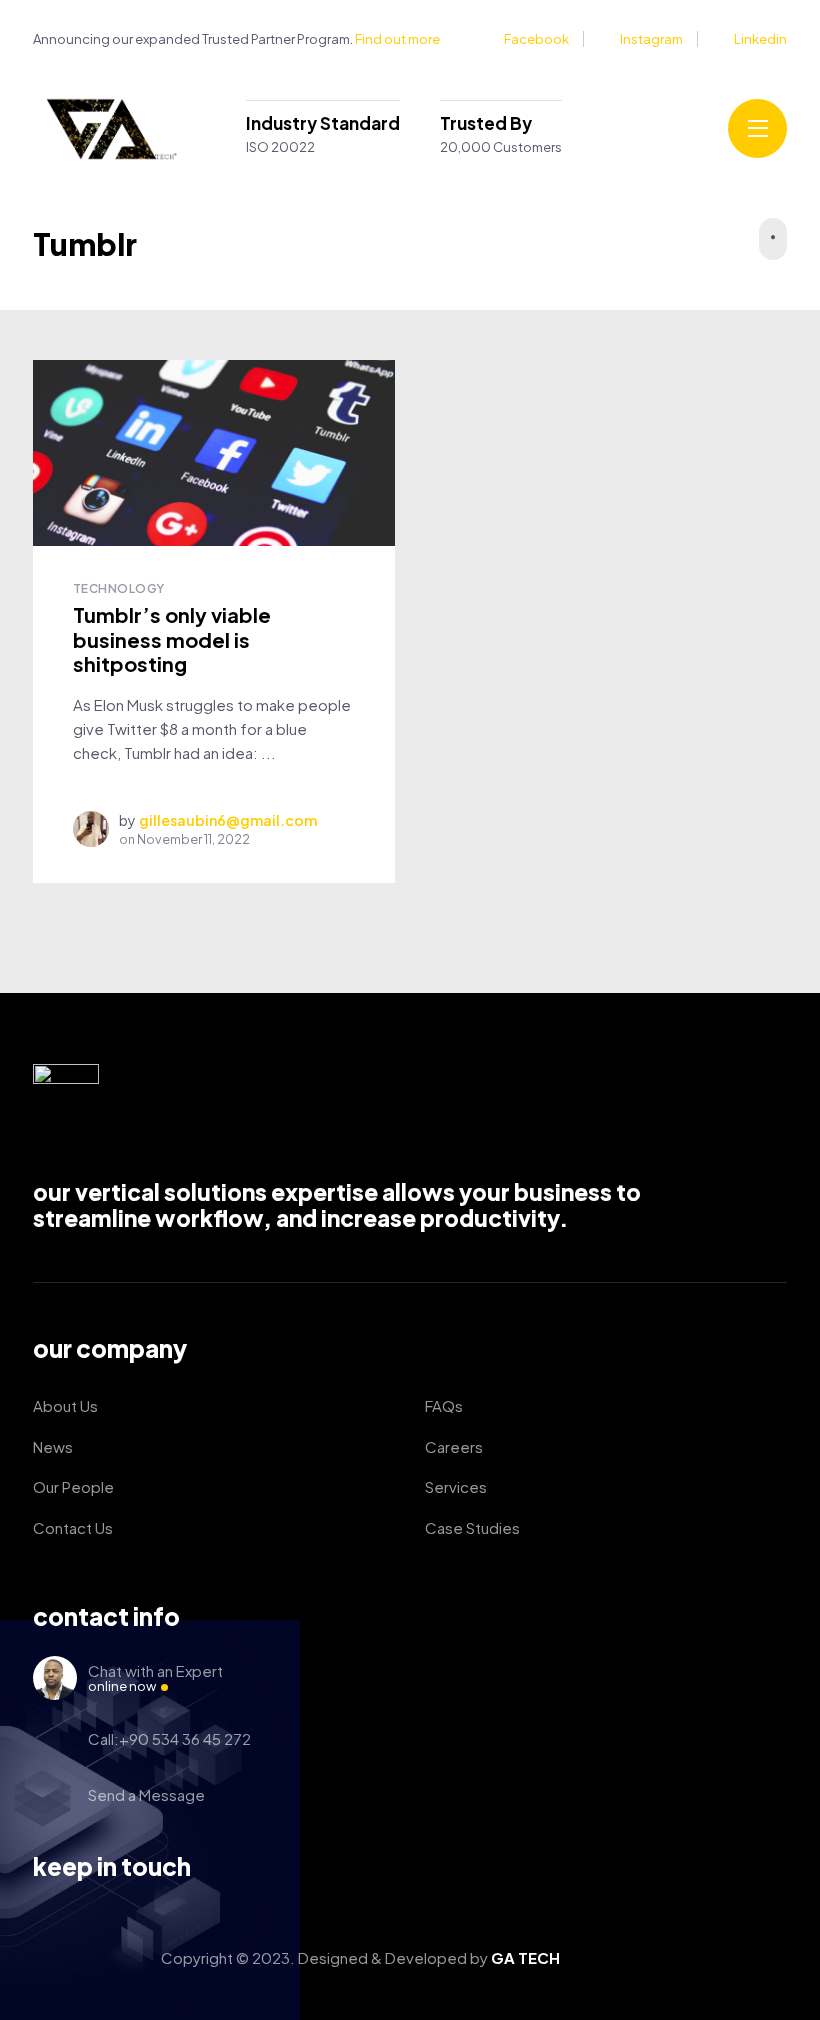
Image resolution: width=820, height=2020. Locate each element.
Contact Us (73, 1527)
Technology (119, 588)
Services (456, 1486)
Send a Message (146, 1794)
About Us (65, 1405)
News (53, 1446)
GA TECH (525, 1957)
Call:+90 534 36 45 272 (169, 1738)
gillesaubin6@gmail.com (228, 820)
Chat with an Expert (155, 1678)
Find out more (397, 39)
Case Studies (472, 1527)
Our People (73, 1486)
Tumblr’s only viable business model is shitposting (172, 639)
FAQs (444, 1405)
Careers (454, 1446)
